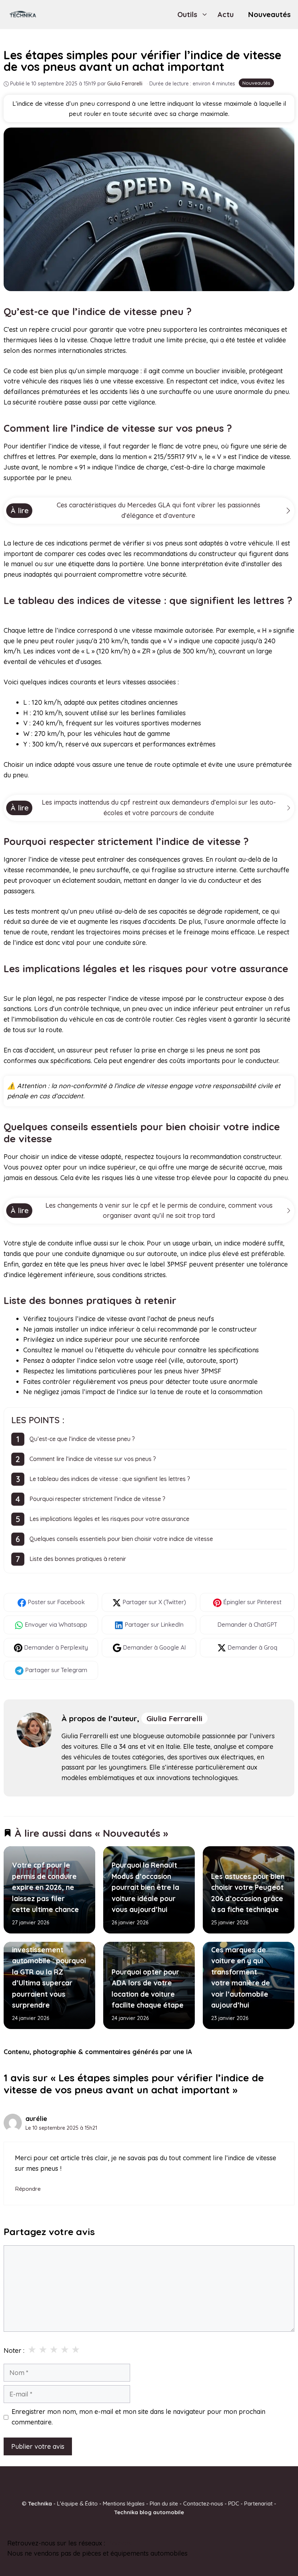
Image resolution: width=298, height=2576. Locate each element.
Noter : (14, 2350)
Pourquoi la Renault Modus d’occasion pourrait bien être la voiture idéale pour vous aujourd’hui (145, 1888)
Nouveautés (269, 14)
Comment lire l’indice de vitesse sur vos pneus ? (93, 1459)
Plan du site (164, 2503)
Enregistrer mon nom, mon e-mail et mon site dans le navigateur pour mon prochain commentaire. (138, 2417)
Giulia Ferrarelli (174, 1718)
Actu (225, 14)
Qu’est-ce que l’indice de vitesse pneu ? (82, 1439)
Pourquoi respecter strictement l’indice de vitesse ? (97, 1499)
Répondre (28, 2189)
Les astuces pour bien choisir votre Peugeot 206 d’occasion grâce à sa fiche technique (248, 1893)
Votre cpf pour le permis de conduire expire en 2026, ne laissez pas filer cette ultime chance (45, 1888)
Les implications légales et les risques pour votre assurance (109, 1519)
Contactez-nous (203, 2503)
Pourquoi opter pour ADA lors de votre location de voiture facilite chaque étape (148, 1989)
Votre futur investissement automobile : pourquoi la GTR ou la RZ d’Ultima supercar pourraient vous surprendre (49, 1972)
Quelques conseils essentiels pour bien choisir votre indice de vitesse (121, 1539)
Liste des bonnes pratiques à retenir (78, 1559)
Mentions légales (124, 2503)
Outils (187, 14)
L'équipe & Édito (77, 2503)
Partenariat (258, 2503)
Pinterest (120, 2543)
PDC (234, 2503)
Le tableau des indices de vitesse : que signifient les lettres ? (110, 1479)
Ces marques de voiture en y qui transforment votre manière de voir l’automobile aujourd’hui (241, 1977)
